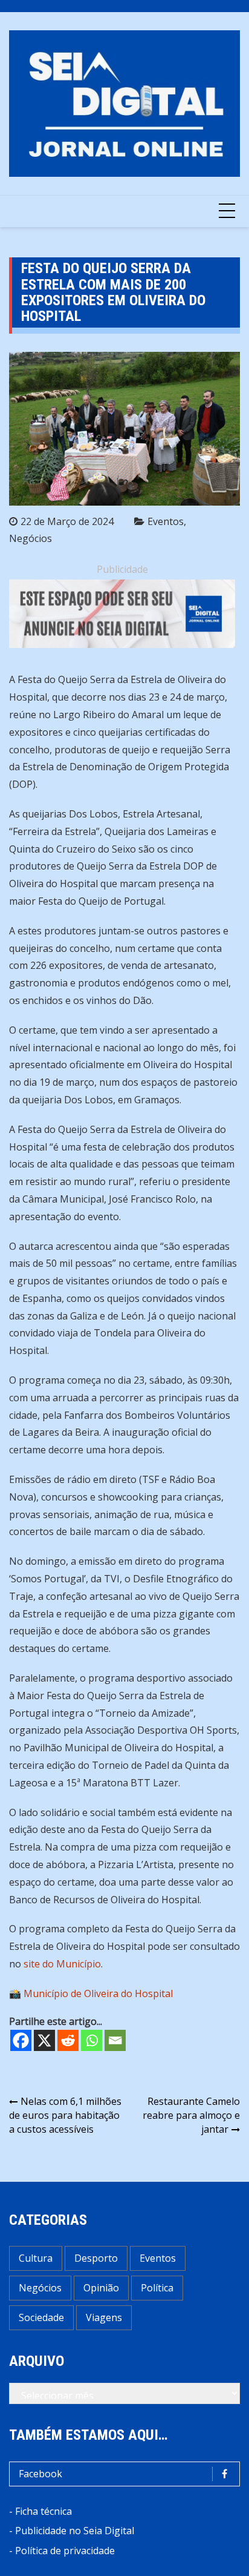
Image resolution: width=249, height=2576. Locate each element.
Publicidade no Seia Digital (75, 2531)
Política (157, 2288)
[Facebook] (21, 2040)
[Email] (115, 2040)
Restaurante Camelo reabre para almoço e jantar (191, 2115)
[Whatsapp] (92, 2040)
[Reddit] (68, 2040)
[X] (44, 2040)
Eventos (166, 521)
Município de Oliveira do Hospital (98, 1993)
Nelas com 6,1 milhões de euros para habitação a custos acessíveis (65, 2115)
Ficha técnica (44, 2511)
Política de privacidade (65, 2551)
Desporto (96, 2258)
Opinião (101, 2288)
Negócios (31, 538)
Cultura (36, 2258)
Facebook (40, 2474)
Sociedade (41, 2317)
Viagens (104, 2317)
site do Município (62, 1964)
